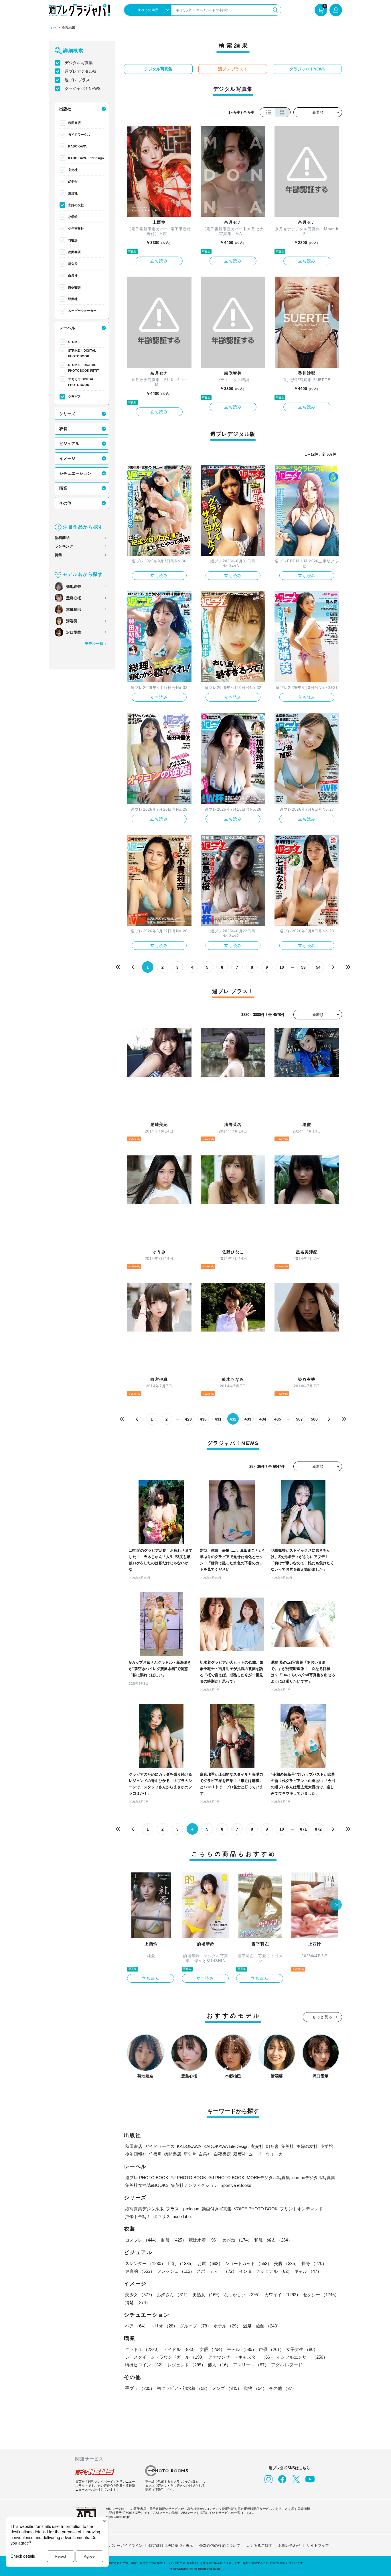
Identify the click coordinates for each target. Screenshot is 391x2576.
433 (248, 1419)
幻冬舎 (73, 182)
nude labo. (182, 2216)
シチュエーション (75, 473)
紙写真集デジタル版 (144, 2209)
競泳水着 (204, 2240)
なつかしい (243, 2295)
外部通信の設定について (220, 2546)
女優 (212, 2349)
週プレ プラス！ (79, 80)
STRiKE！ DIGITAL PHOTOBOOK (82, 353)
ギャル (308, 2271)
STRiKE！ (75, 342)
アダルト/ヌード (287, 2365)
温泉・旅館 (262, 2326)
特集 (58, 555)
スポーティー (217, 2271)
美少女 (140, 2295)
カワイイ (283, 2295)
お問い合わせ (289, 2546)
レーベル (67, 328)
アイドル (180, 2349)
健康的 (140, 2271)
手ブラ (140, 2388)
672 (318, 1829)
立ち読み (159, 261)
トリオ (164, 2326)
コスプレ (142, 2240)
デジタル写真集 (79, 63)
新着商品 (62, 538)
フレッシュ (176, 2271)
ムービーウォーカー (82, 311)
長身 (314, 2263)
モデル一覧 (94, 644)
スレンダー (145, 2263)
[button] (336, 1905)
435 (278, 1419)
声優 (271, 2349)
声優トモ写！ (138, 2216)
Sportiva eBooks (236, 2185)
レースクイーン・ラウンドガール (166, 2357)
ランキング (64, 546)
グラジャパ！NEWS (83, 88)
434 (263, 1419)
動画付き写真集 (217, 2209)
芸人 (219, 2365)
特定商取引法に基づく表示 (171, 2546)
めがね (237, 2240)
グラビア (74, 397)
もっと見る (323, 2017)
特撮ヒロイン (145, 2365)
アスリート (251, 2365)
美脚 (287, 2263)
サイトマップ (318, 2546)
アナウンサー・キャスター (241, 2357)
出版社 (65, 109)
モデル (242, 2349)
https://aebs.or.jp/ (118, 2517)
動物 (255, 2388)
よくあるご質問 (259, 2546)
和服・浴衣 (273, 2240)
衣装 (63, 429)
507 (299, 1419)
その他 (65, 503)
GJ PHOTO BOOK (226, 2178)
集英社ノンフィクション (194, 2185)
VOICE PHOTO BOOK (256, 2209)
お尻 (210, 2263)
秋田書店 (74, 123)
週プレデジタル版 (81, 71)
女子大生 (302, 2349)
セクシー (321, 2295)
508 (314, 1419)
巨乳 (181, 2263)
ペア (137, 2326)
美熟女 (207, 2295)
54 (318, 967)
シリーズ (67, 414)
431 (218, 1419)
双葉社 (73, 299)
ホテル (227, 2326)
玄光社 (73, 170)
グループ (195, 2326)
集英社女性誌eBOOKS (147, 2185)
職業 (63, 488)
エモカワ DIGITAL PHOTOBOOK (81, 382)
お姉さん (173, 2295)
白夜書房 (74, 287)
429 (188, 1419)
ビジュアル (69, 444)
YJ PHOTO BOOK (188, 2178)
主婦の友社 (76, 205)
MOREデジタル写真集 (268, 2178)
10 (282, 967)
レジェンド (186, 2365)
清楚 (138, 2302)
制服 (174, 2240)
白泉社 (73, 275)
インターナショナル (265, 2271)
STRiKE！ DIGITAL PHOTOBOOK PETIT (84, 368)
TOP (52, 28)
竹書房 (73, 240)
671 (303, 1829)
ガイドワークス (79, 135)
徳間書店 (74, 252)
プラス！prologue (183, 2209)
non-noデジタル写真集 (314, 2178)
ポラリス (162, 2216)
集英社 (73, 193)
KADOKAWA (77, 146)
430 (203, 1419)
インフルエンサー (302, 2357)
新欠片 (73, 264)
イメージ (67, 458)
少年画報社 (76, 229)
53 (303, 967)
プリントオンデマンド (301, 2209)
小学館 (73, 217)
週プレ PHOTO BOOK (147, 2178)
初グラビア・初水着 (183, 2388)
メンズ (227, 2388)
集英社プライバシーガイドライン (115, 2546)
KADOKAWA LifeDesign (86, 158)
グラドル (143, 2349)
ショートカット (248, 2263)
